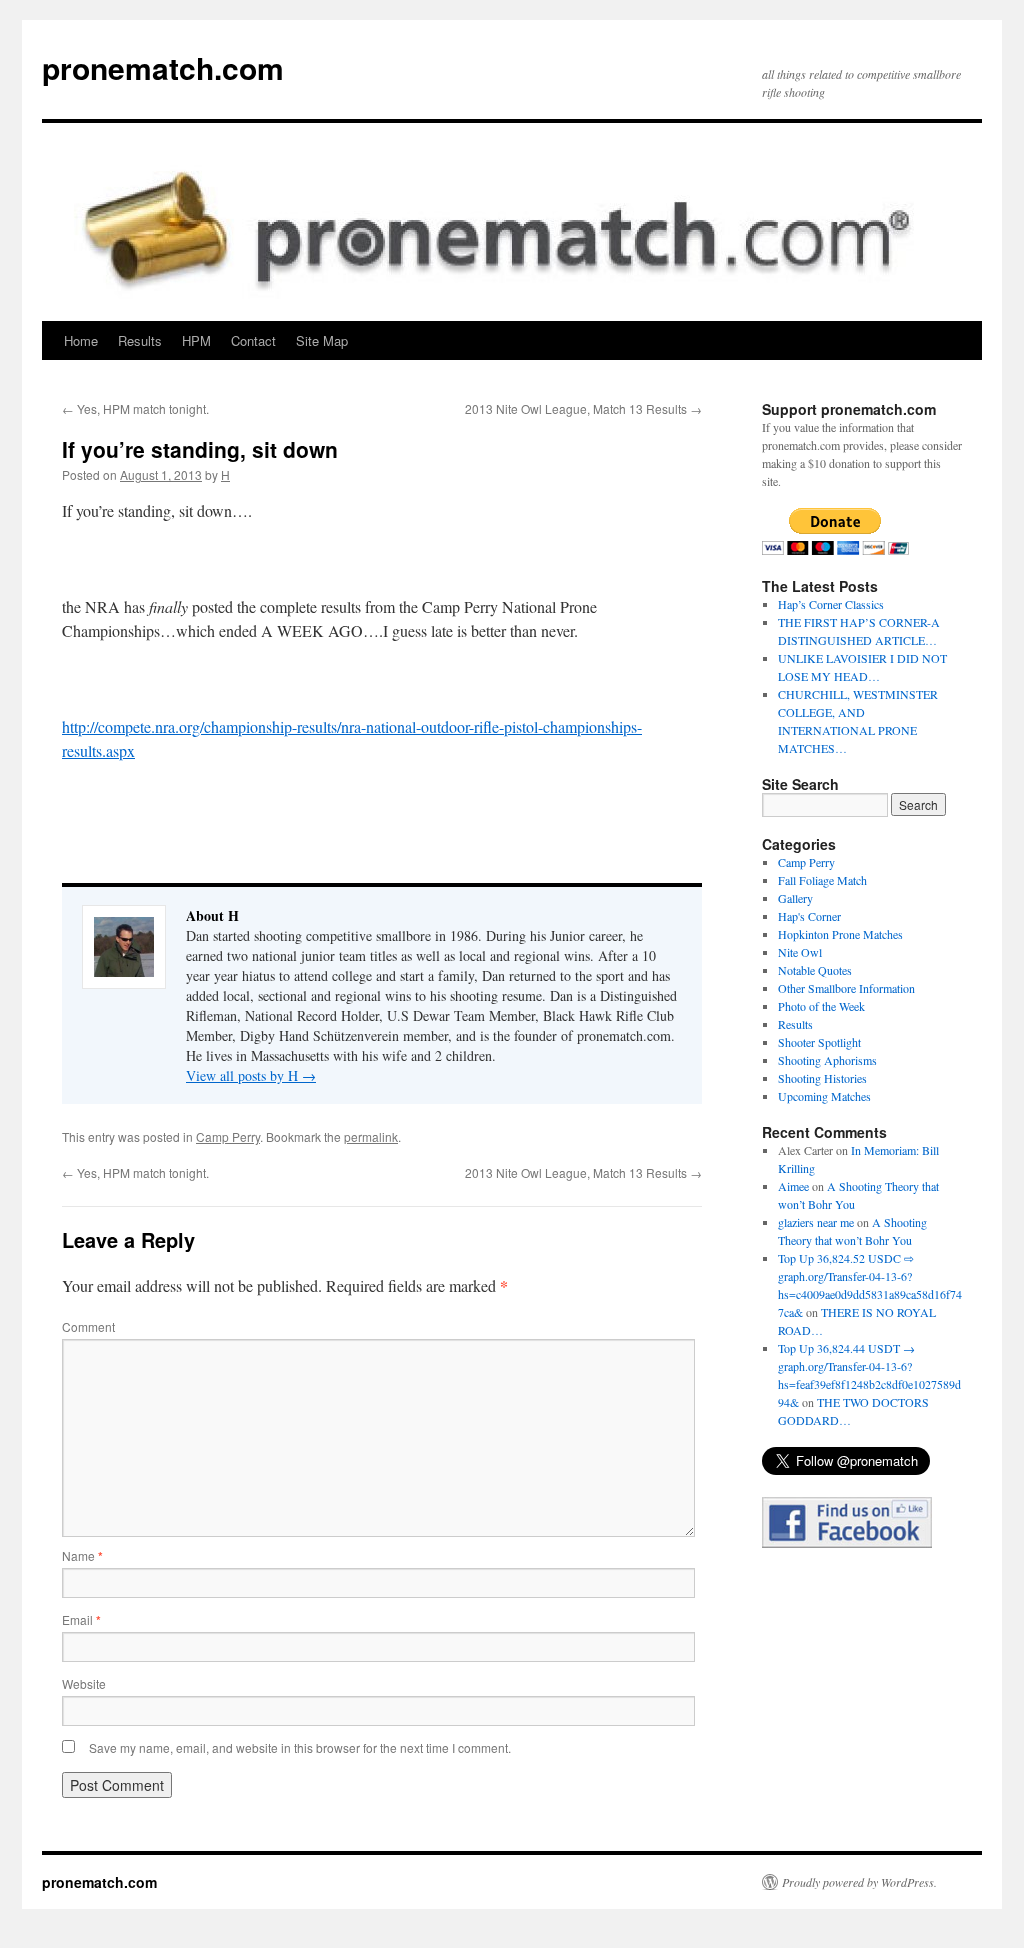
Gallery (795, 898)
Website (84, 1683)
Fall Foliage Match (822, 880)
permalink (371, 1136)
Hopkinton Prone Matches (840, 934)
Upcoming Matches (824, 1096)
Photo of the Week (821, 1006)
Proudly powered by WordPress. (859, 1882)
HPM (196, 340)
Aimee (793, 1186)
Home (81, 340)
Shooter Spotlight (819, 1042)
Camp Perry (228, 1136)
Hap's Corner (809, 916)
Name (82, 1555)
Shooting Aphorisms (827, 1060)
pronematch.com (163, 67)
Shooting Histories (822, 1078)
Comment (88, 1326)
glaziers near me (816, 1222)
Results (140, 340)
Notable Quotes (815, 970)
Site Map (322, 340)
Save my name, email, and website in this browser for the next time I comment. (300, 1747)
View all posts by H (251, 1075)
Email (81, 1619)
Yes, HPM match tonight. (135, 408)
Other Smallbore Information (846, 988)
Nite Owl (800, 952)
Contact (253, 340)
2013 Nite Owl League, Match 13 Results (583, 408)
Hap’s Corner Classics (831, 604)
